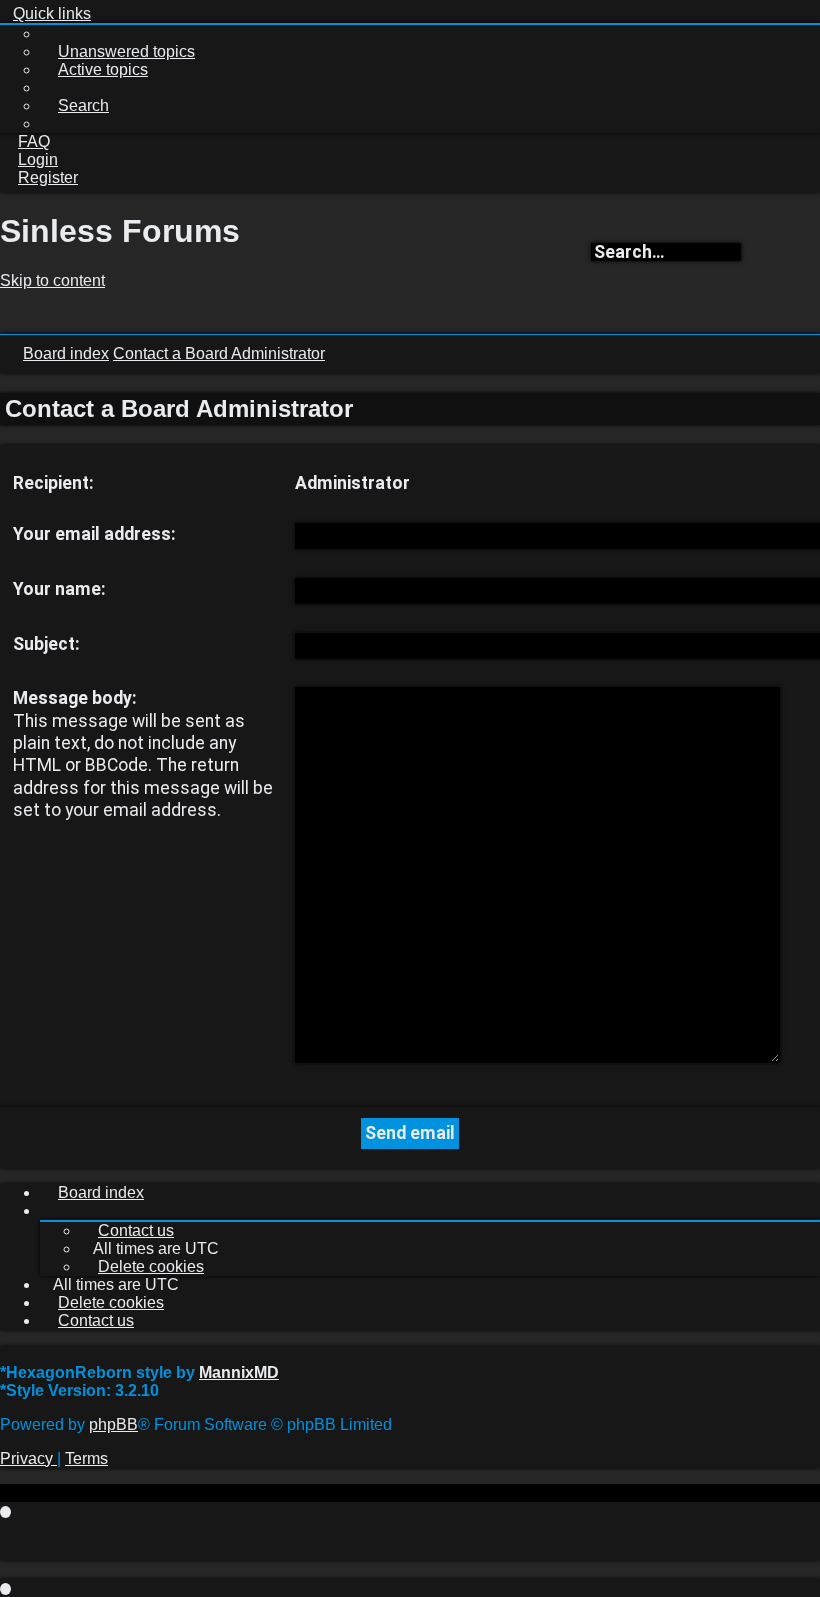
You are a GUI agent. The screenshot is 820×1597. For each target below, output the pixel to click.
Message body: (75, 698)
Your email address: (94, 534)
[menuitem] (117, 51)
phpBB (113, 1424)
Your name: (59, 589)
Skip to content (52, 280)
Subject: (46, 644)
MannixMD (239, 1372)
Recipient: (53, 483)
